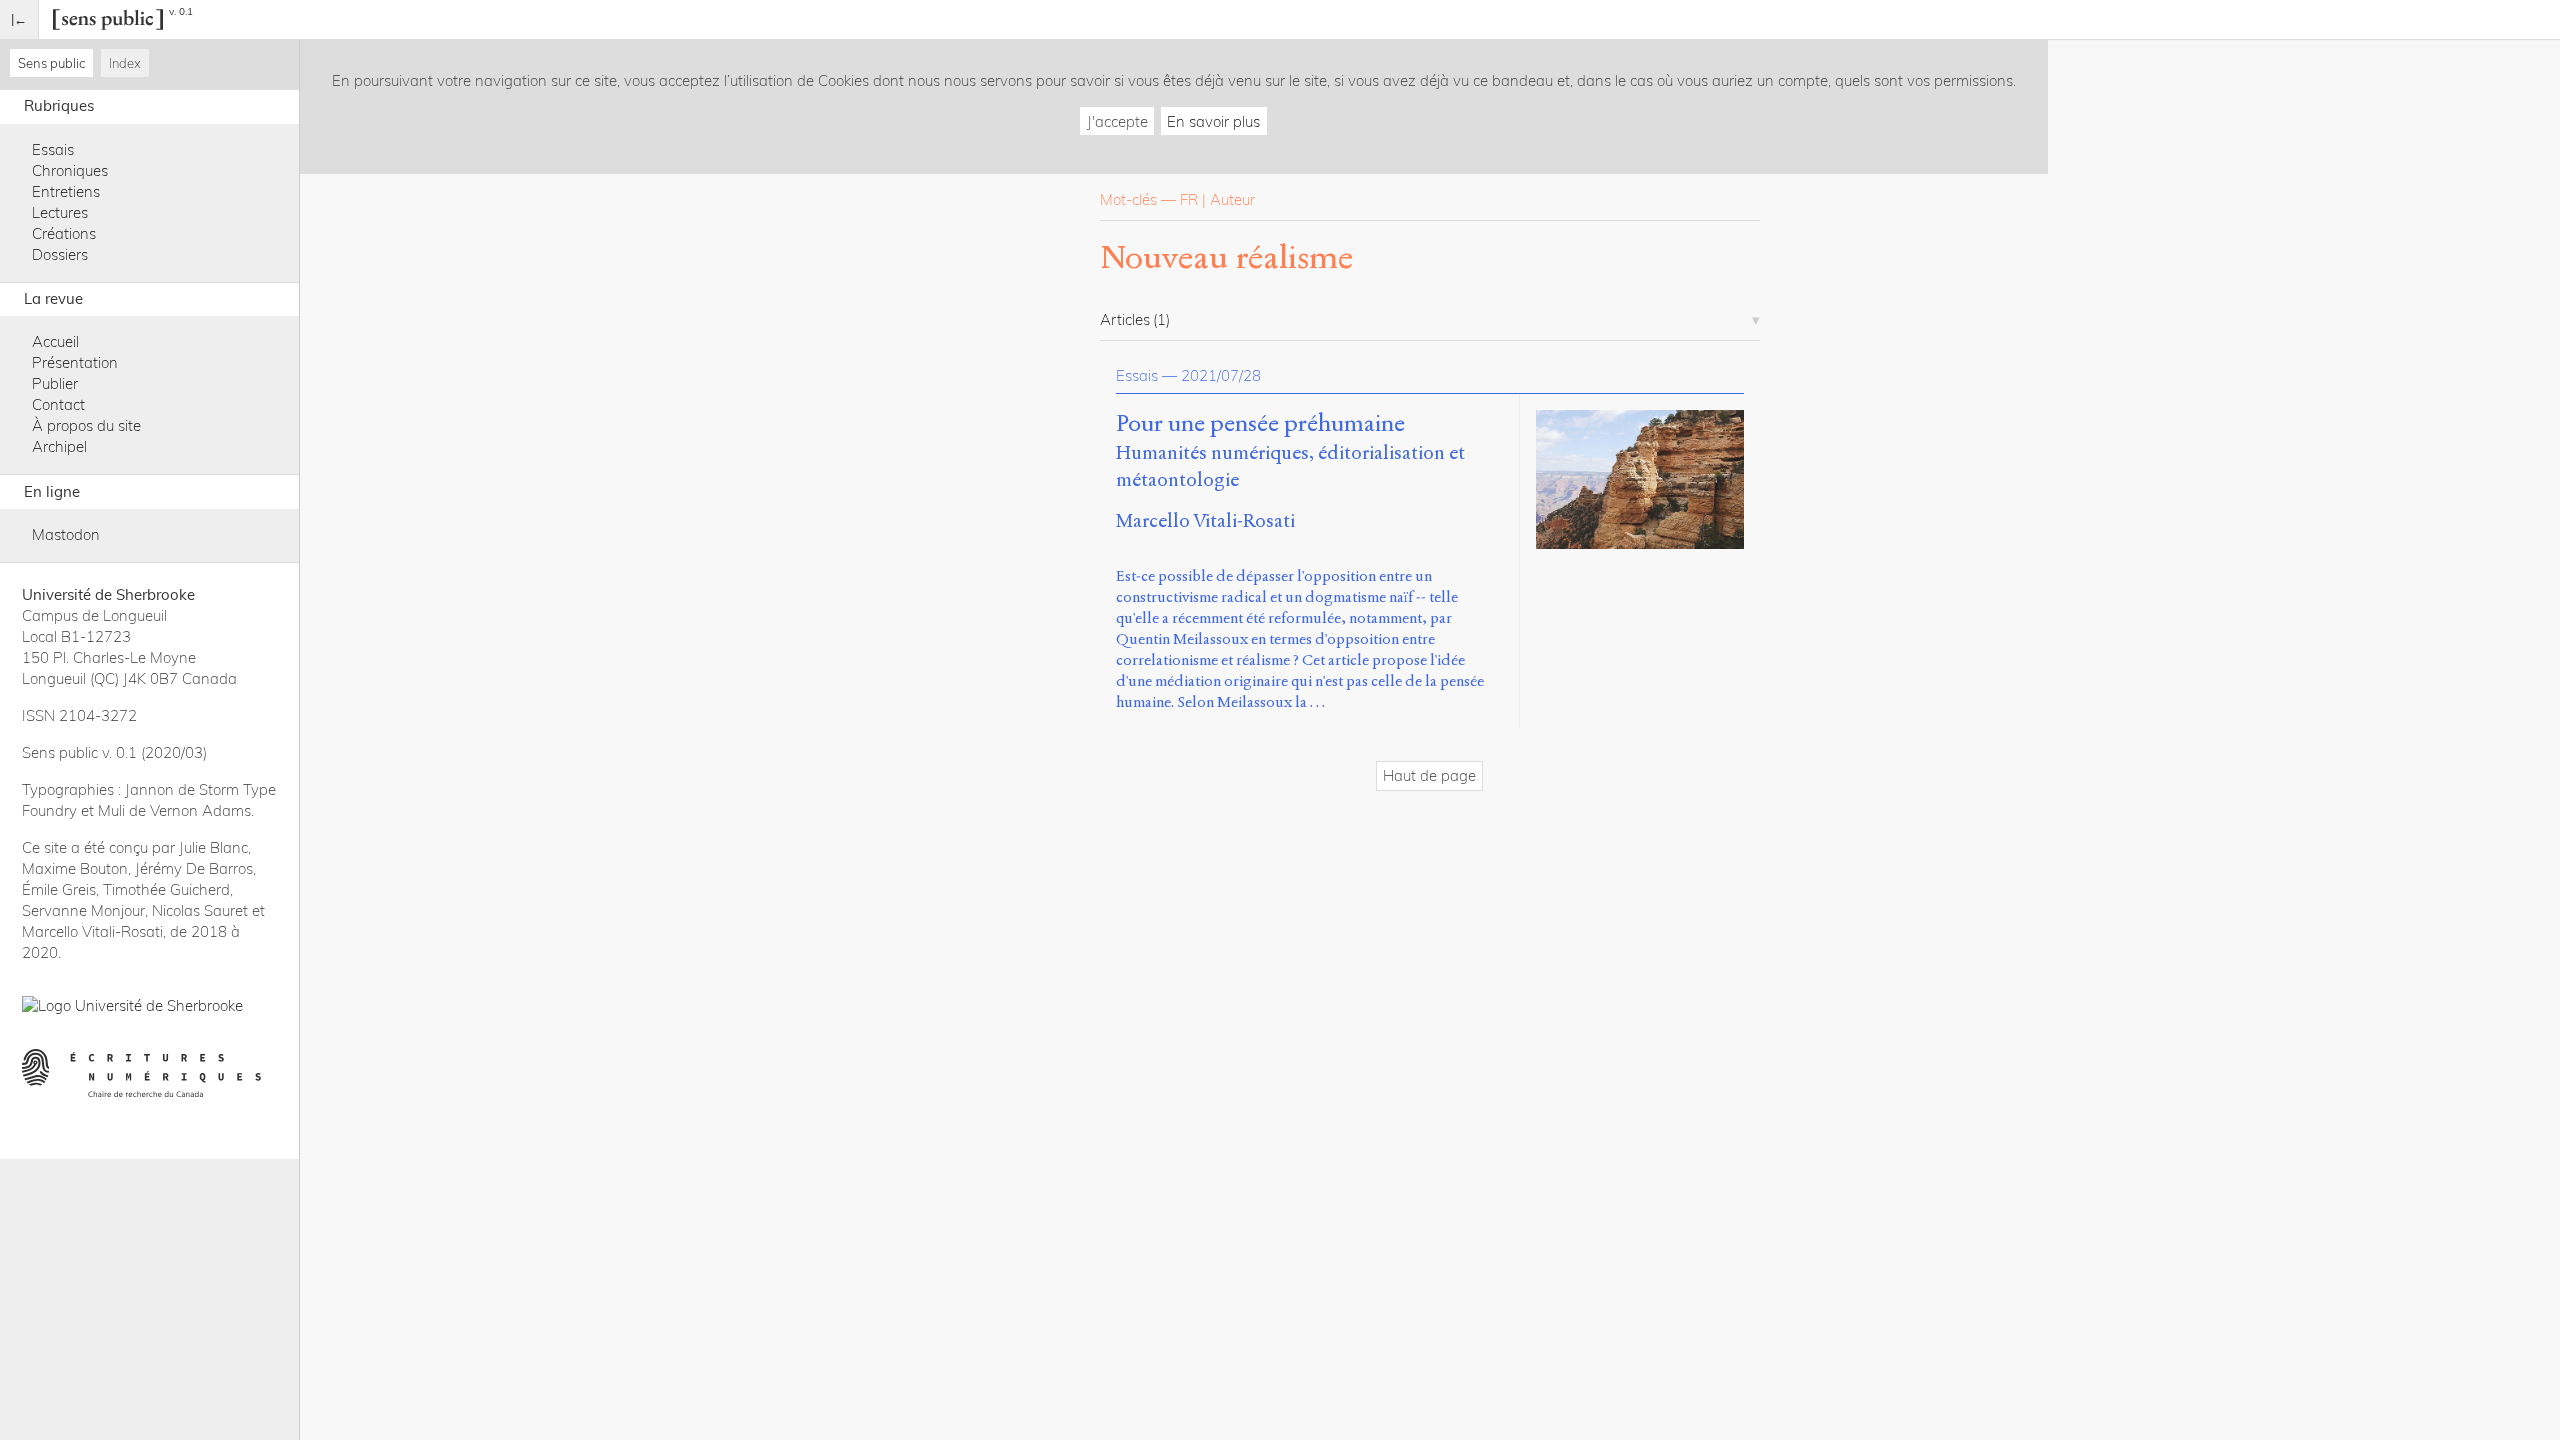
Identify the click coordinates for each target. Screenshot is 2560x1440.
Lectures (60, 212)
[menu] (19, 19)
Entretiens (66, 191)
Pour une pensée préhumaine (1260, 424)
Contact (58, 404)
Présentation (75, 362)
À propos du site (86, 425)
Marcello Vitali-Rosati (1205, 520)
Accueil (55, 341)
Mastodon (66, 534)
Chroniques (70, 170)
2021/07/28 (1221, 375)
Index (125, 63)
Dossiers (60, 254)
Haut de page (1429, 775)
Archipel (59, 446)
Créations (64, 233)
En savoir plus (1213, 121)
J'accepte (1117, 121)
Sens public (51, 63)
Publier (55, 383)
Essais (53, 149)
